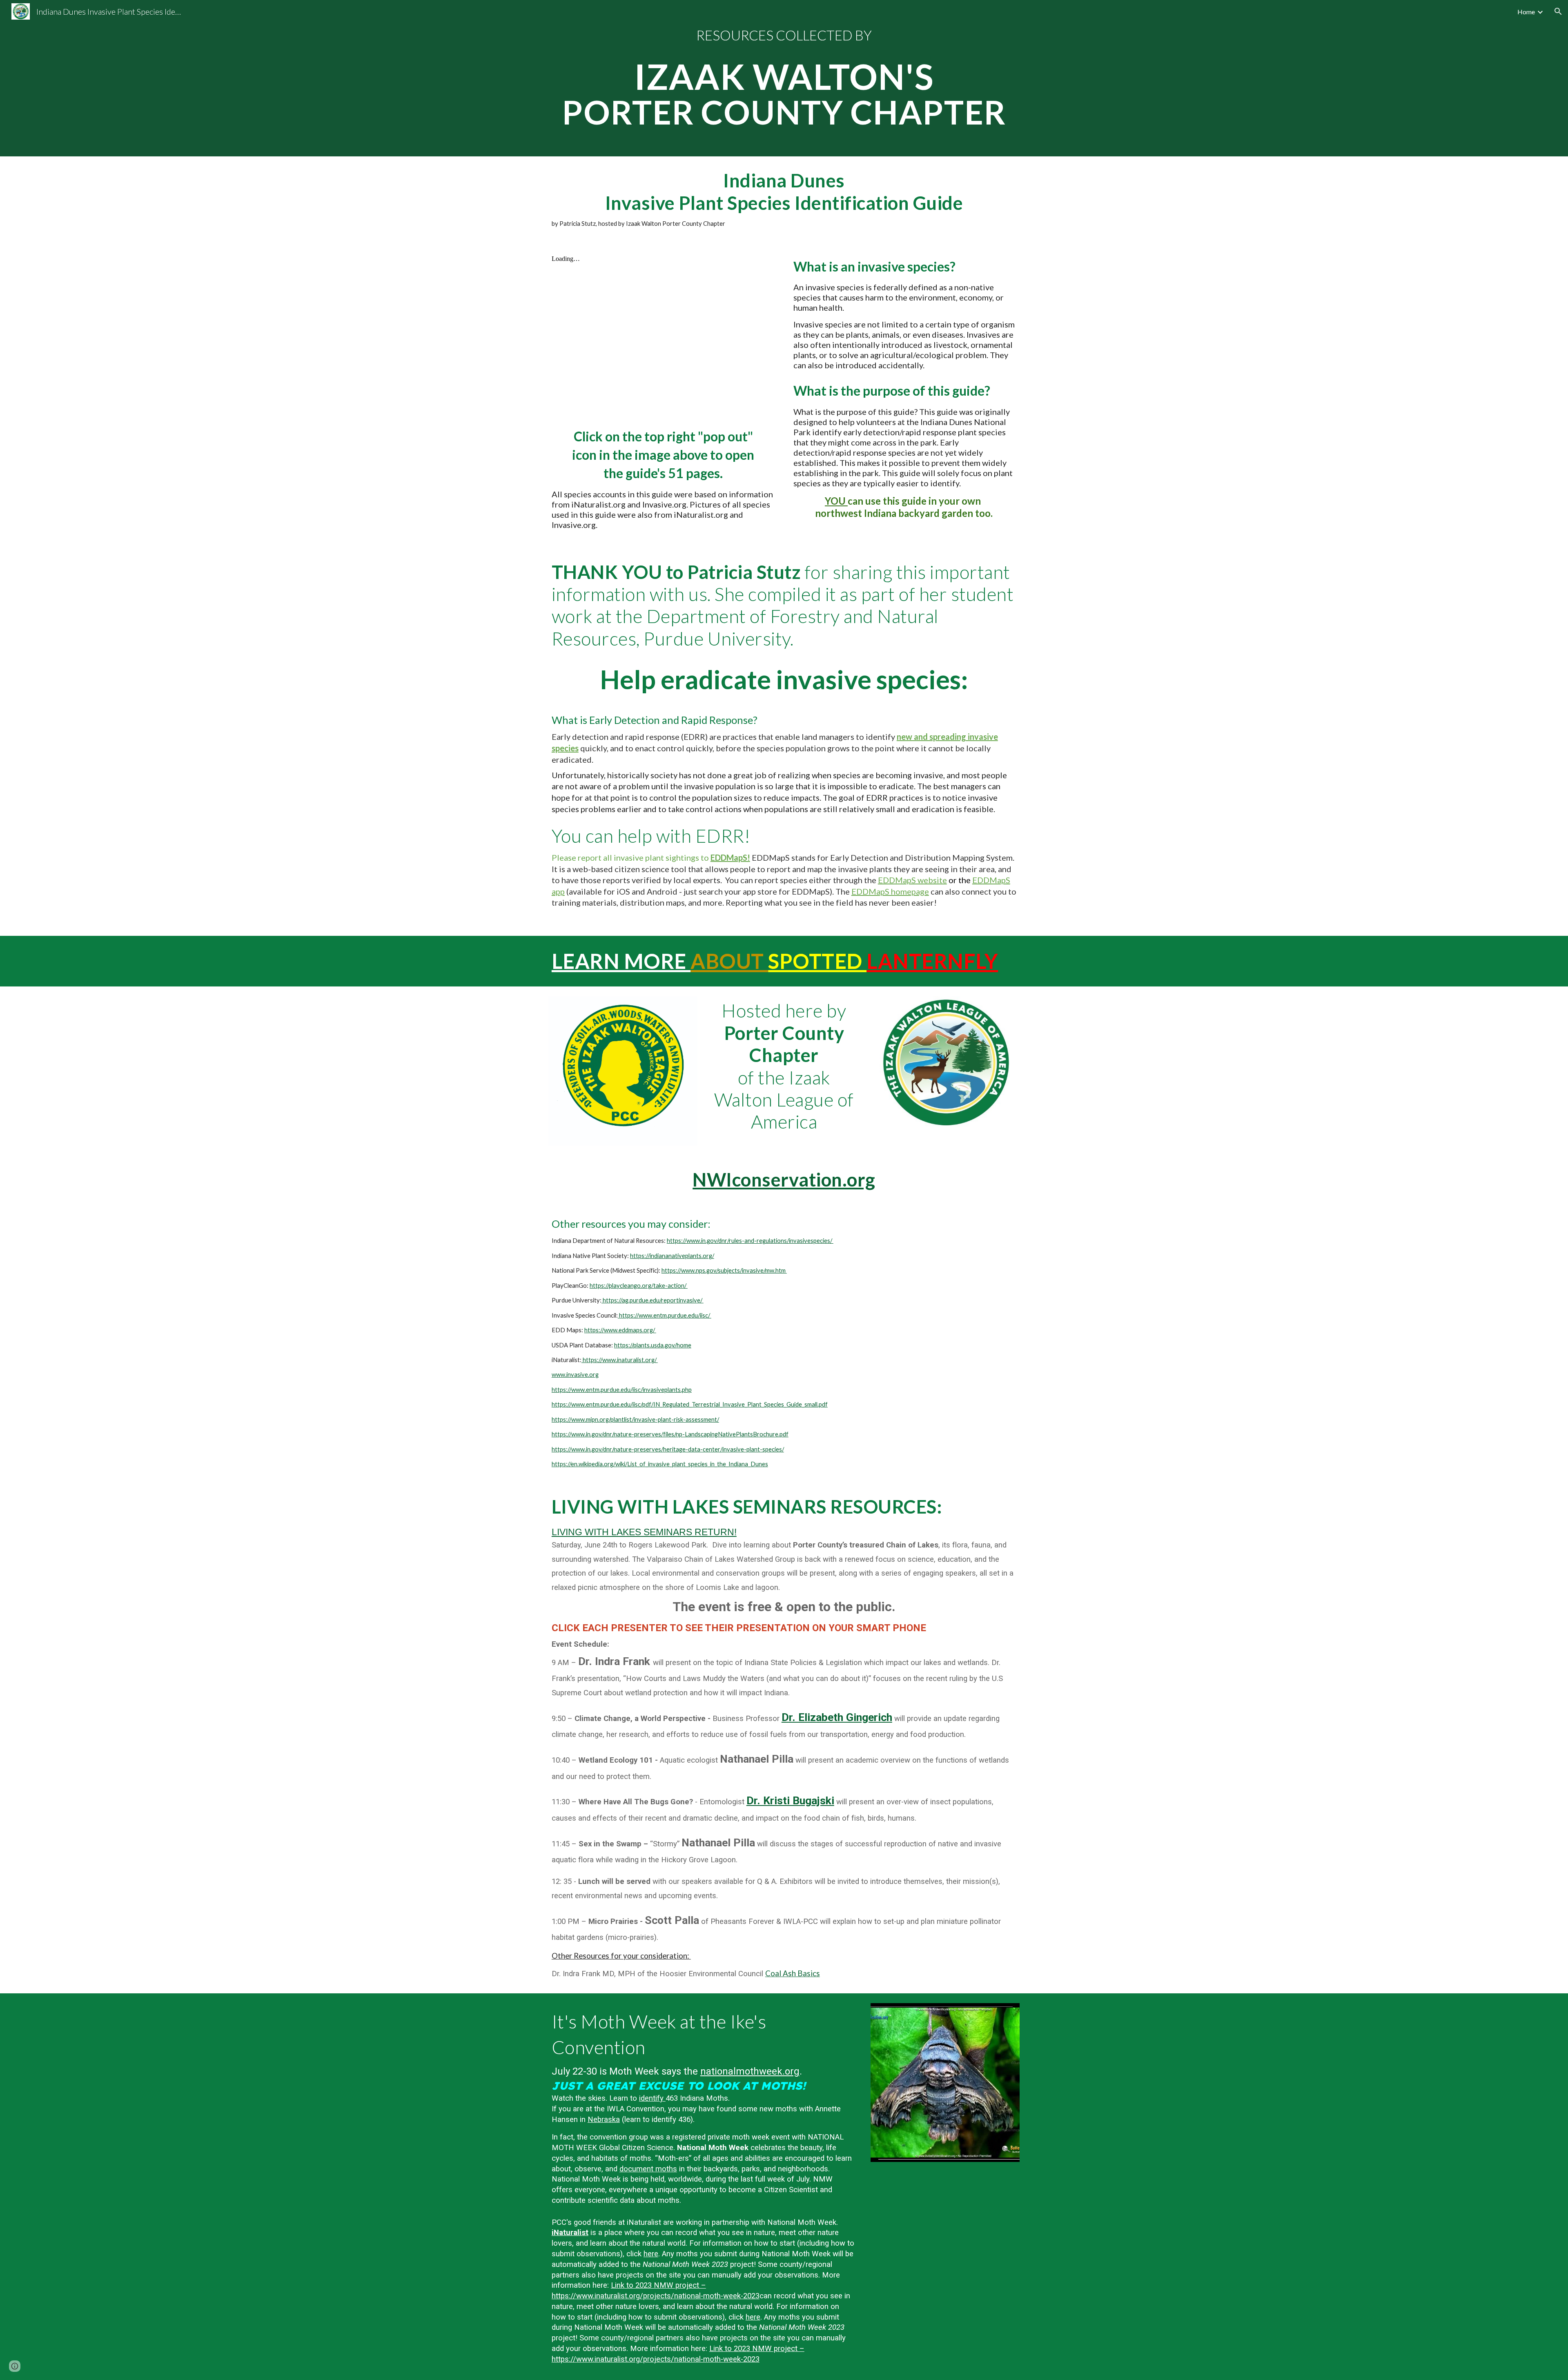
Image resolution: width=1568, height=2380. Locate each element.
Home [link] (1526, 12)
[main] (784, 78)
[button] (1558, 11)
